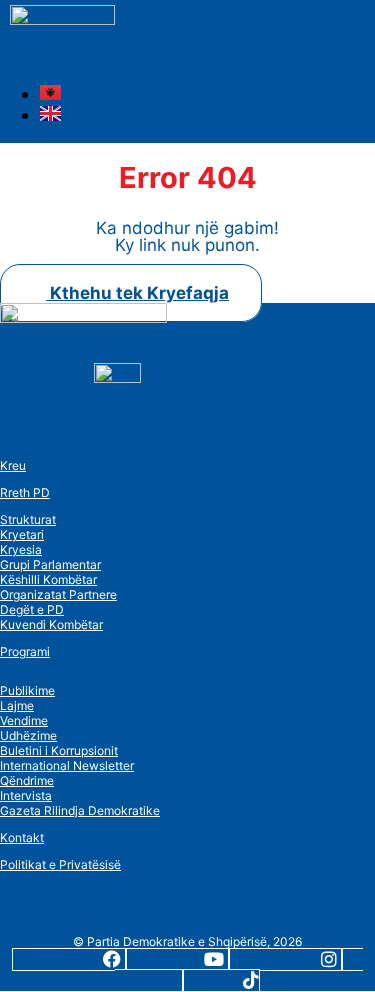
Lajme (17, 705)
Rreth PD (25, 492)
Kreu (13, 465)
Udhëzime (28, 735)
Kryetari (22, 534)
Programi (25, 651)
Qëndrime (27, 780)
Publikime (27, 690)
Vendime (24, 720)
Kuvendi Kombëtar (51, 624)
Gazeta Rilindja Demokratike (80, 810)
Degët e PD (32, 609)
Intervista (26, 795)
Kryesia (21, 549)
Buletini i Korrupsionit (59, 750)
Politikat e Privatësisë (60, 864)
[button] (47, 59)
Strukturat (28, 519)
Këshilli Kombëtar (48, 579)
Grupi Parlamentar (50, 564)
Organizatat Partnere (58, 594)
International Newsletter (67, 765)
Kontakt (22, 837)
